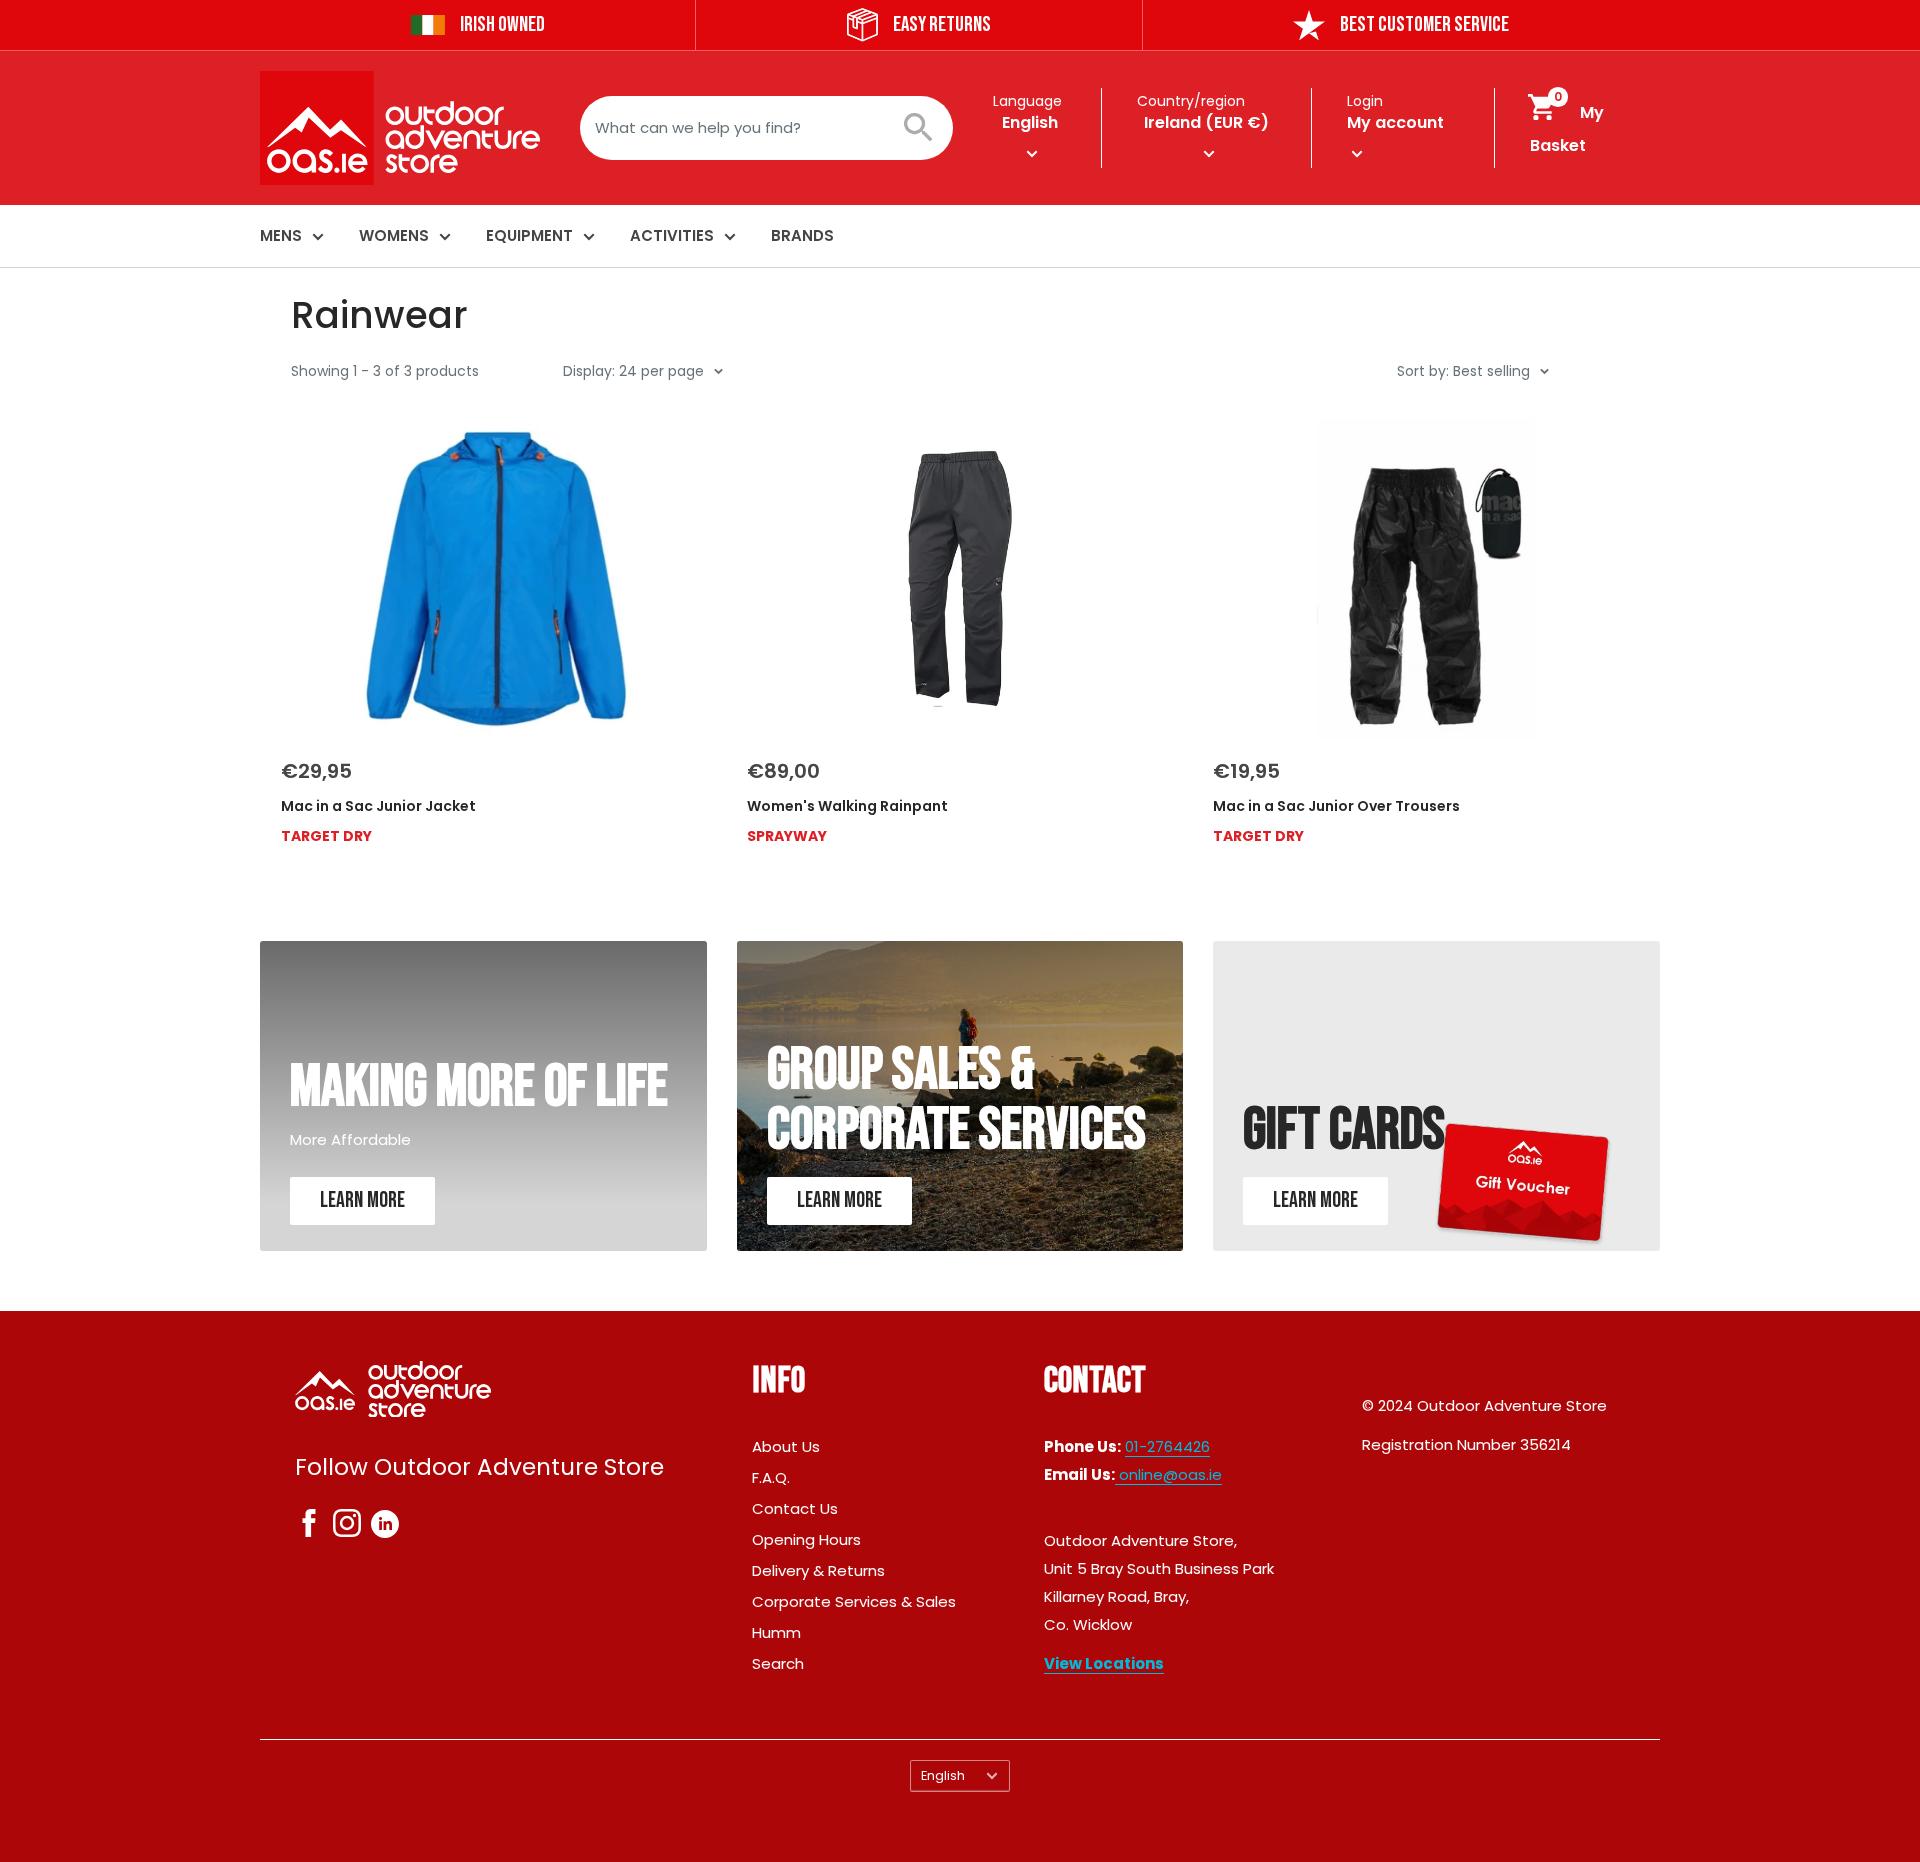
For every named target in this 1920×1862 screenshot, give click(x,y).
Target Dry (326, 836)
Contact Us (795, 1508)
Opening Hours (806, 1539)
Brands (802, 235)
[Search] (928, 128)
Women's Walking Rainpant (847, 806)
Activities (672, 235)
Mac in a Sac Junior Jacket (378, 806)
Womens (394, 235)
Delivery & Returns (818, 1570)
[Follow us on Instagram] (347, 1527)
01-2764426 (1167, 1446)
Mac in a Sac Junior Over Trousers (1336, 806)
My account (1395, 122)
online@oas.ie (1168, 1474)
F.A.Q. (771, 1477)
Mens (281, 235)
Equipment (529, 235)
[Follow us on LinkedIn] (385, 1523)
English (943, 1775)
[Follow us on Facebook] (309, 1527)
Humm (776, 1632)
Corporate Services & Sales (854, 1601)
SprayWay (787, 836)
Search (778, 1663)
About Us (786, 1446)
